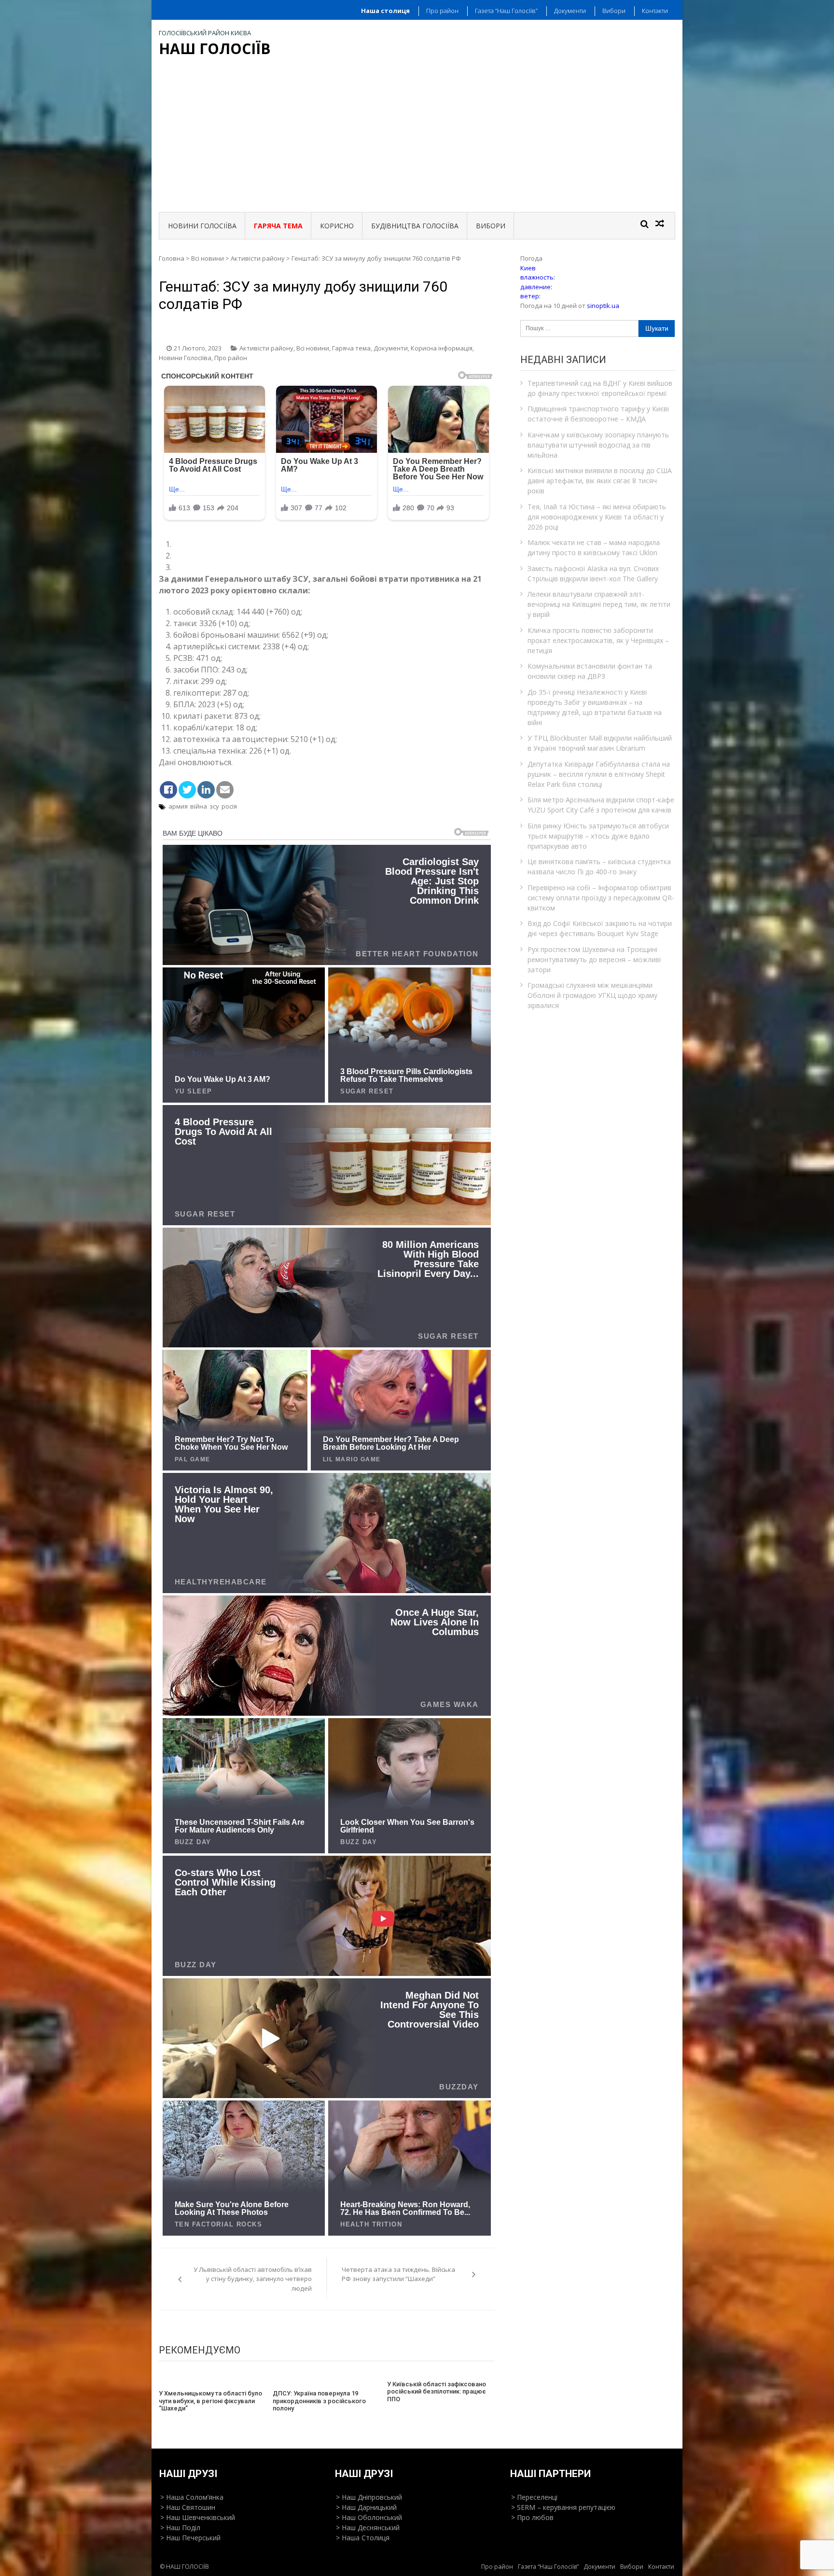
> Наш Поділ (180, 2527)
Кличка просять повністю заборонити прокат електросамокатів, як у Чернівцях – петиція (598, 640)
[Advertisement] (417, 136)
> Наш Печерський (190, 2538)
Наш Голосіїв (215, 49)
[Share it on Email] (225, 790)
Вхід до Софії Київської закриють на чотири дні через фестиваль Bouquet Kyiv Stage (600, 928)
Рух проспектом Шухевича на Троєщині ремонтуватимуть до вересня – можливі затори (594, 959)
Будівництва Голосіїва (415, 226)
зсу (214, 806)
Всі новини (208, 258)
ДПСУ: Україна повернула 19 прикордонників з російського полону (319, 2401)
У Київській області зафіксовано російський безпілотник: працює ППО (437, 2392)
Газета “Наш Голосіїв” (506, 11)
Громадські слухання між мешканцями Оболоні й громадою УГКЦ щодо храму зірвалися (592, 995)
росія (229, 806)
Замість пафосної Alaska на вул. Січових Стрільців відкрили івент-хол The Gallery (593, 574)
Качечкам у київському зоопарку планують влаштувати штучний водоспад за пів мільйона (598, 445)
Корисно (337, 226)
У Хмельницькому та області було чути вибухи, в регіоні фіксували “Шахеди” (210, 2401)
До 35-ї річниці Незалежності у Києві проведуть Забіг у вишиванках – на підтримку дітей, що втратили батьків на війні (595, 707)
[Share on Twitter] (187, 790)
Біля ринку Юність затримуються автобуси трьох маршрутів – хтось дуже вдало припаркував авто (598, 836)
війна (199, 806)
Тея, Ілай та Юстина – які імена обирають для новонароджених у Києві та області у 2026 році (597, 517)
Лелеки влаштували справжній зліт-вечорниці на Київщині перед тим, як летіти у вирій (599, 604)
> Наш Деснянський (368, 2527)
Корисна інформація (442, 348)
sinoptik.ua (603, 306)
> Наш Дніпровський (369, 2497)
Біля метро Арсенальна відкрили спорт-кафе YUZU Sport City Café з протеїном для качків (601, 805)
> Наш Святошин (188, 2507)
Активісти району (258, 258)
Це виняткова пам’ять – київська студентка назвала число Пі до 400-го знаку (599, 867)
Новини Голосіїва (202, 226)
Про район (442, 11)
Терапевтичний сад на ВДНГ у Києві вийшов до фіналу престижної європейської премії (600, 388)
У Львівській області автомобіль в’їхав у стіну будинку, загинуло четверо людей (253, 2279)
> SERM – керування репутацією (563, 2507)
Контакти (655, 11)
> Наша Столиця (363, 2538)
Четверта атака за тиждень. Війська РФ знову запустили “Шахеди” (398, 2274)
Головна (172, 258)
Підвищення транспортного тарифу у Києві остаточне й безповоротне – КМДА (598, 414)
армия (178, 806)
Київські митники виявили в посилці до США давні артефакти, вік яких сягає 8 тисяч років (600, 481)
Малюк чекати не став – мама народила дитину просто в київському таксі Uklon (594, 547)
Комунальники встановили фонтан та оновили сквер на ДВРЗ (590, 671)
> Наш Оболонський (369, 2517)
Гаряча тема (351, 348)
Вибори (614, 11)
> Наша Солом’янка (192, 2497)
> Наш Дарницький (366, 2507)
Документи (570, 11)
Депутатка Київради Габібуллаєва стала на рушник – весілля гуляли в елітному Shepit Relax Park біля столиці (599, 774)
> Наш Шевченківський (198, 2517)
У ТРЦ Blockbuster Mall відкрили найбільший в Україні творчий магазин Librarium (600, 743)
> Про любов (532, 2517)
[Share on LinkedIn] (206, 790)
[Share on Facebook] (168, 790)
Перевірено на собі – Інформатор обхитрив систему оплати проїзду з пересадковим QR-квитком (601, 898)
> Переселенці (534, 2497)
